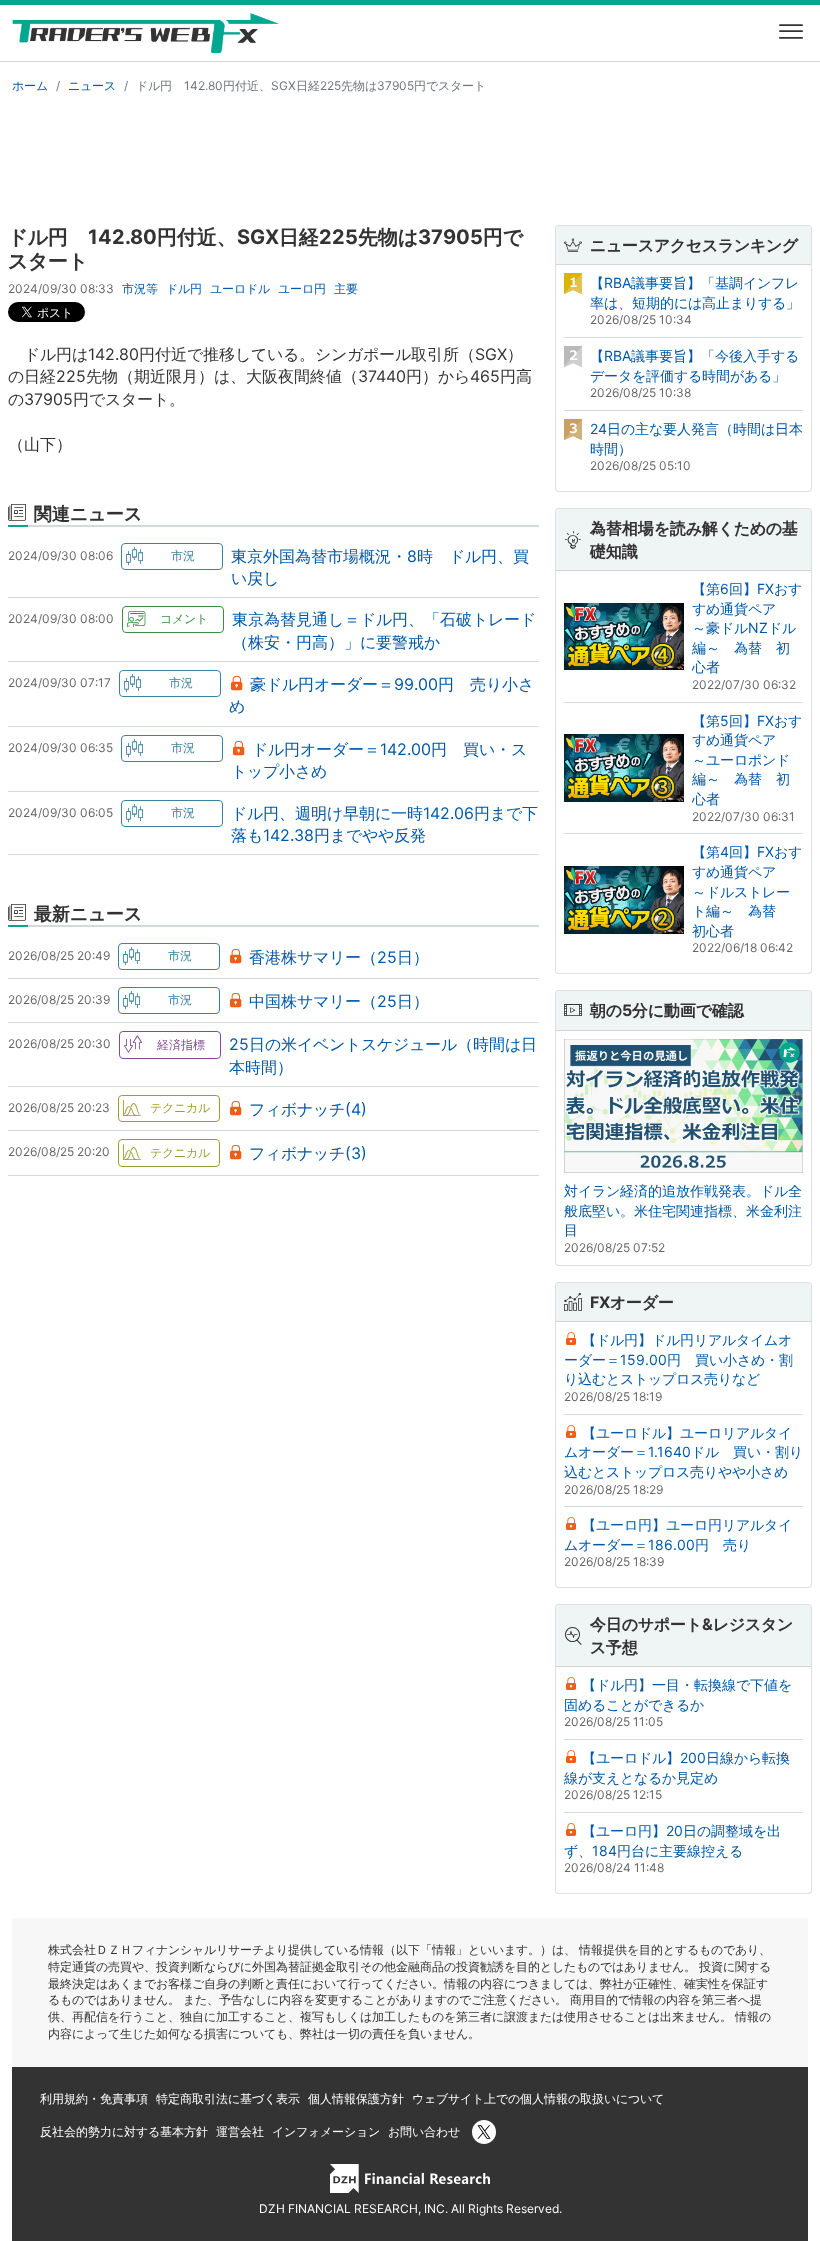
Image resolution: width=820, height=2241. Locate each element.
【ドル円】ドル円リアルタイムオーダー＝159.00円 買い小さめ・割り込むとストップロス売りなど (678, 1359)
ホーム (30, 85)
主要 (346, 288)
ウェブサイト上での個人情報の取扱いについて (538, 2098)
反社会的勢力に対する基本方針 (124, 2131)
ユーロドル (240, 288)
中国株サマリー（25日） (339, 1001)
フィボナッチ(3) (308, 1153)
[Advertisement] (410, 156)
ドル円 (184, 288)
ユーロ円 (302, 288)
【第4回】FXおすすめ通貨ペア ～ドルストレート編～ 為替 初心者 (747, 890)
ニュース (92, 85)
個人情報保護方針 (356, 2098)
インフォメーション (326, 2131)
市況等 (140, 288)
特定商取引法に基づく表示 (228, 2098)
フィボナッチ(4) (308, 1109)
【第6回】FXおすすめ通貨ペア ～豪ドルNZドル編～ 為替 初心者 (747, 627)
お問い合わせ (424, 2131)
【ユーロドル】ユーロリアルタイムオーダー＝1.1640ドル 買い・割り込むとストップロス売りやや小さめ (683, 1452)
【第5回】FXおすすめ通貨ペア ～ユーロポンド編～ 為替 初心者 (747, 759)
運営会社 (240, 2131)
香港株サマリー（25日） (339, 957)
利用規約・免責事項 (94, 2098)
